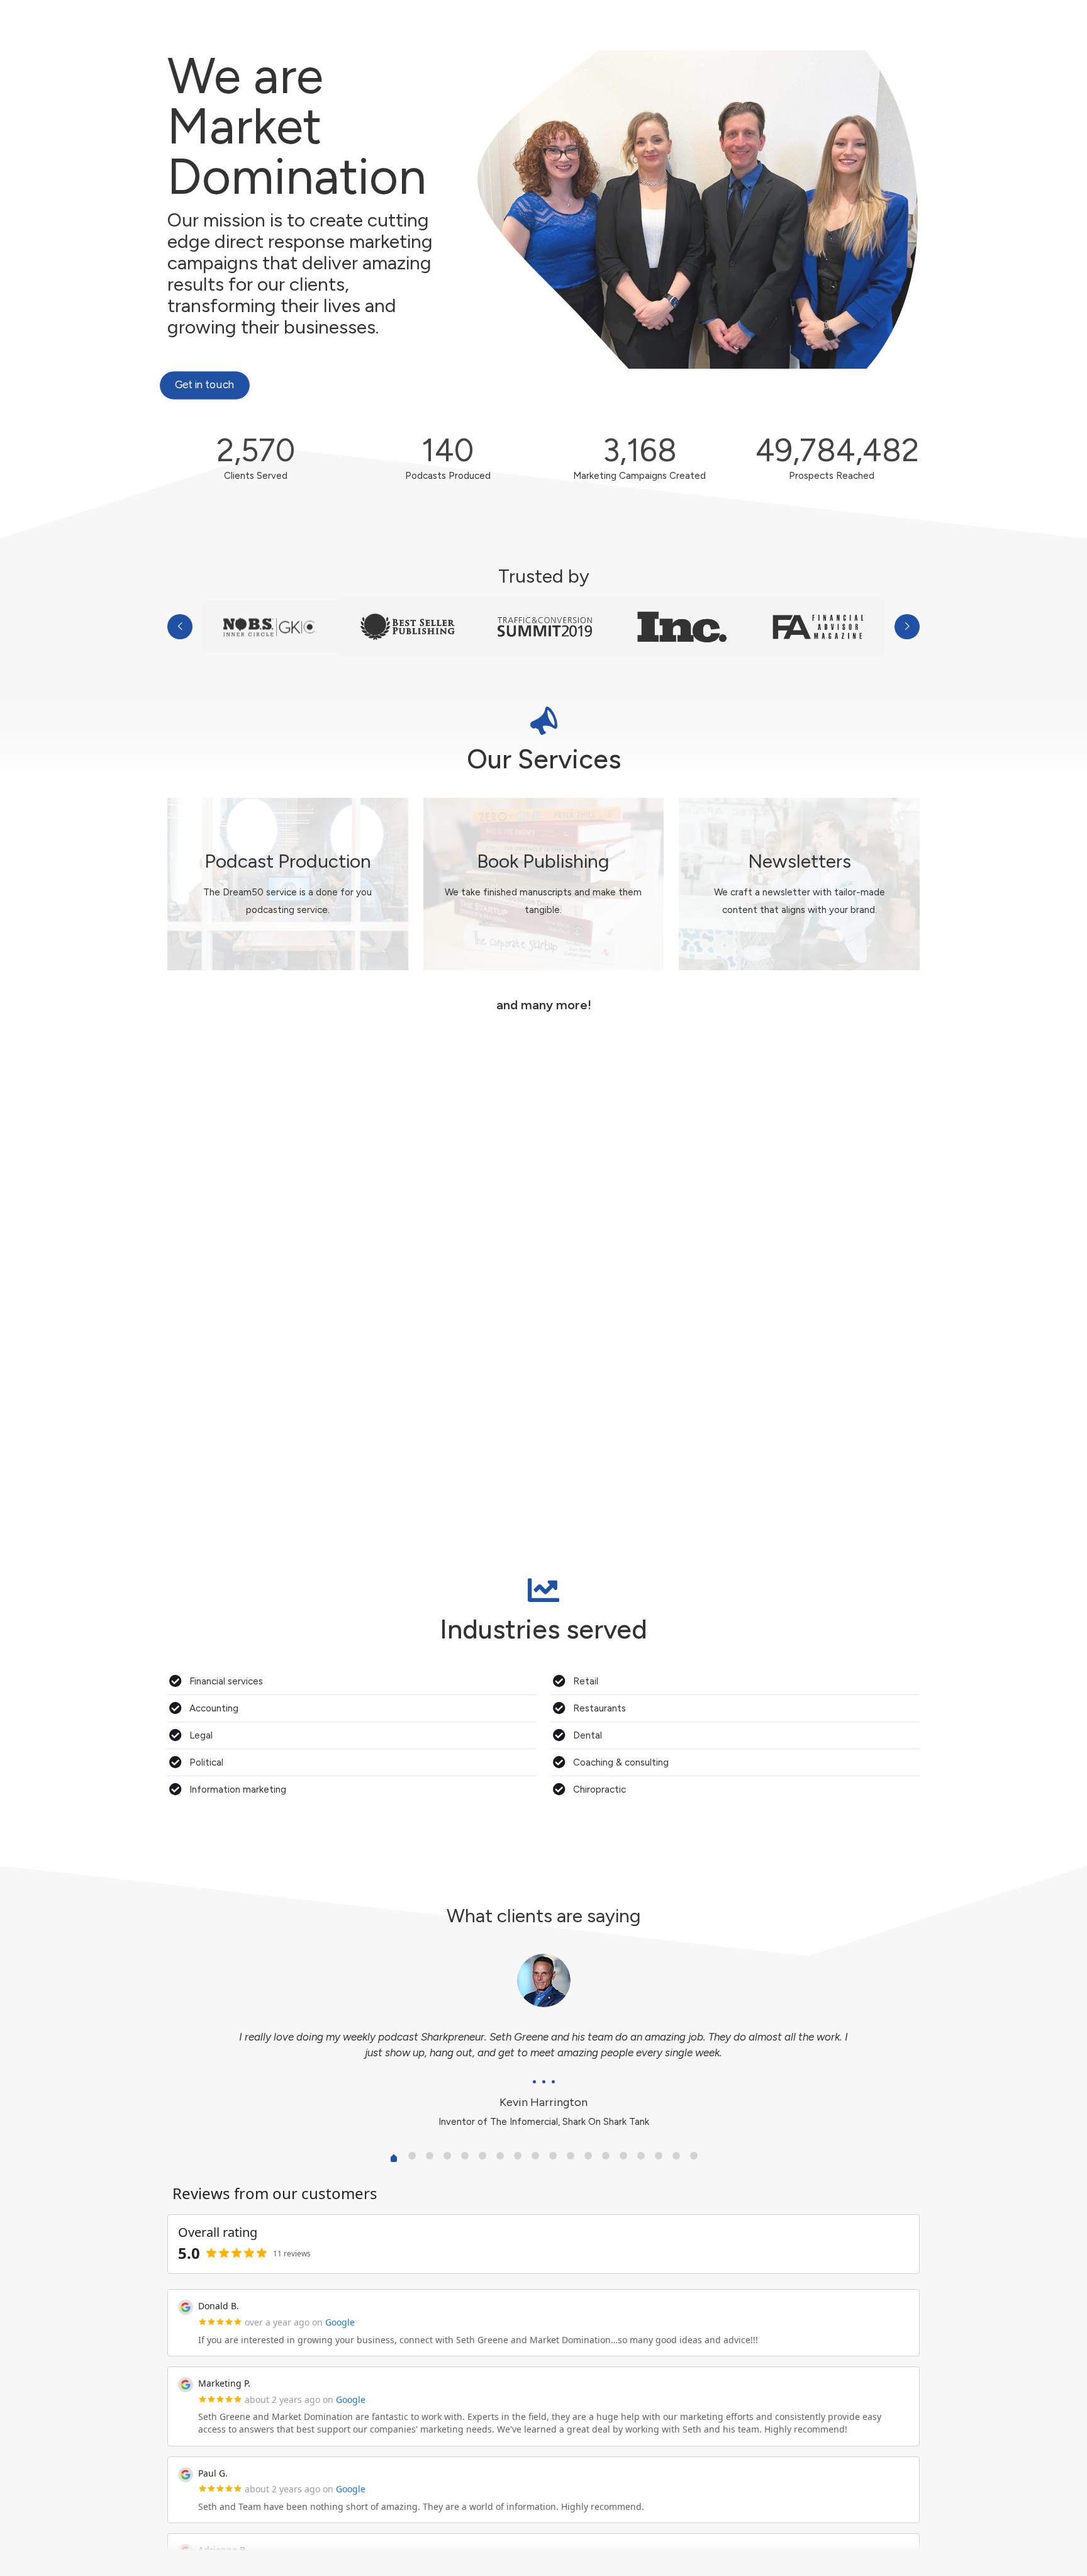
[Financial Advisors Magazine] (819, 627)
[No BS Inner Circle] (270, 627)
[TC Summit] (545, 627)
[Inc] (682, 627)
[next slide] (907, 627)
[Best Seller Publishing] (408, 627)
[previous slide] (180, 627)
